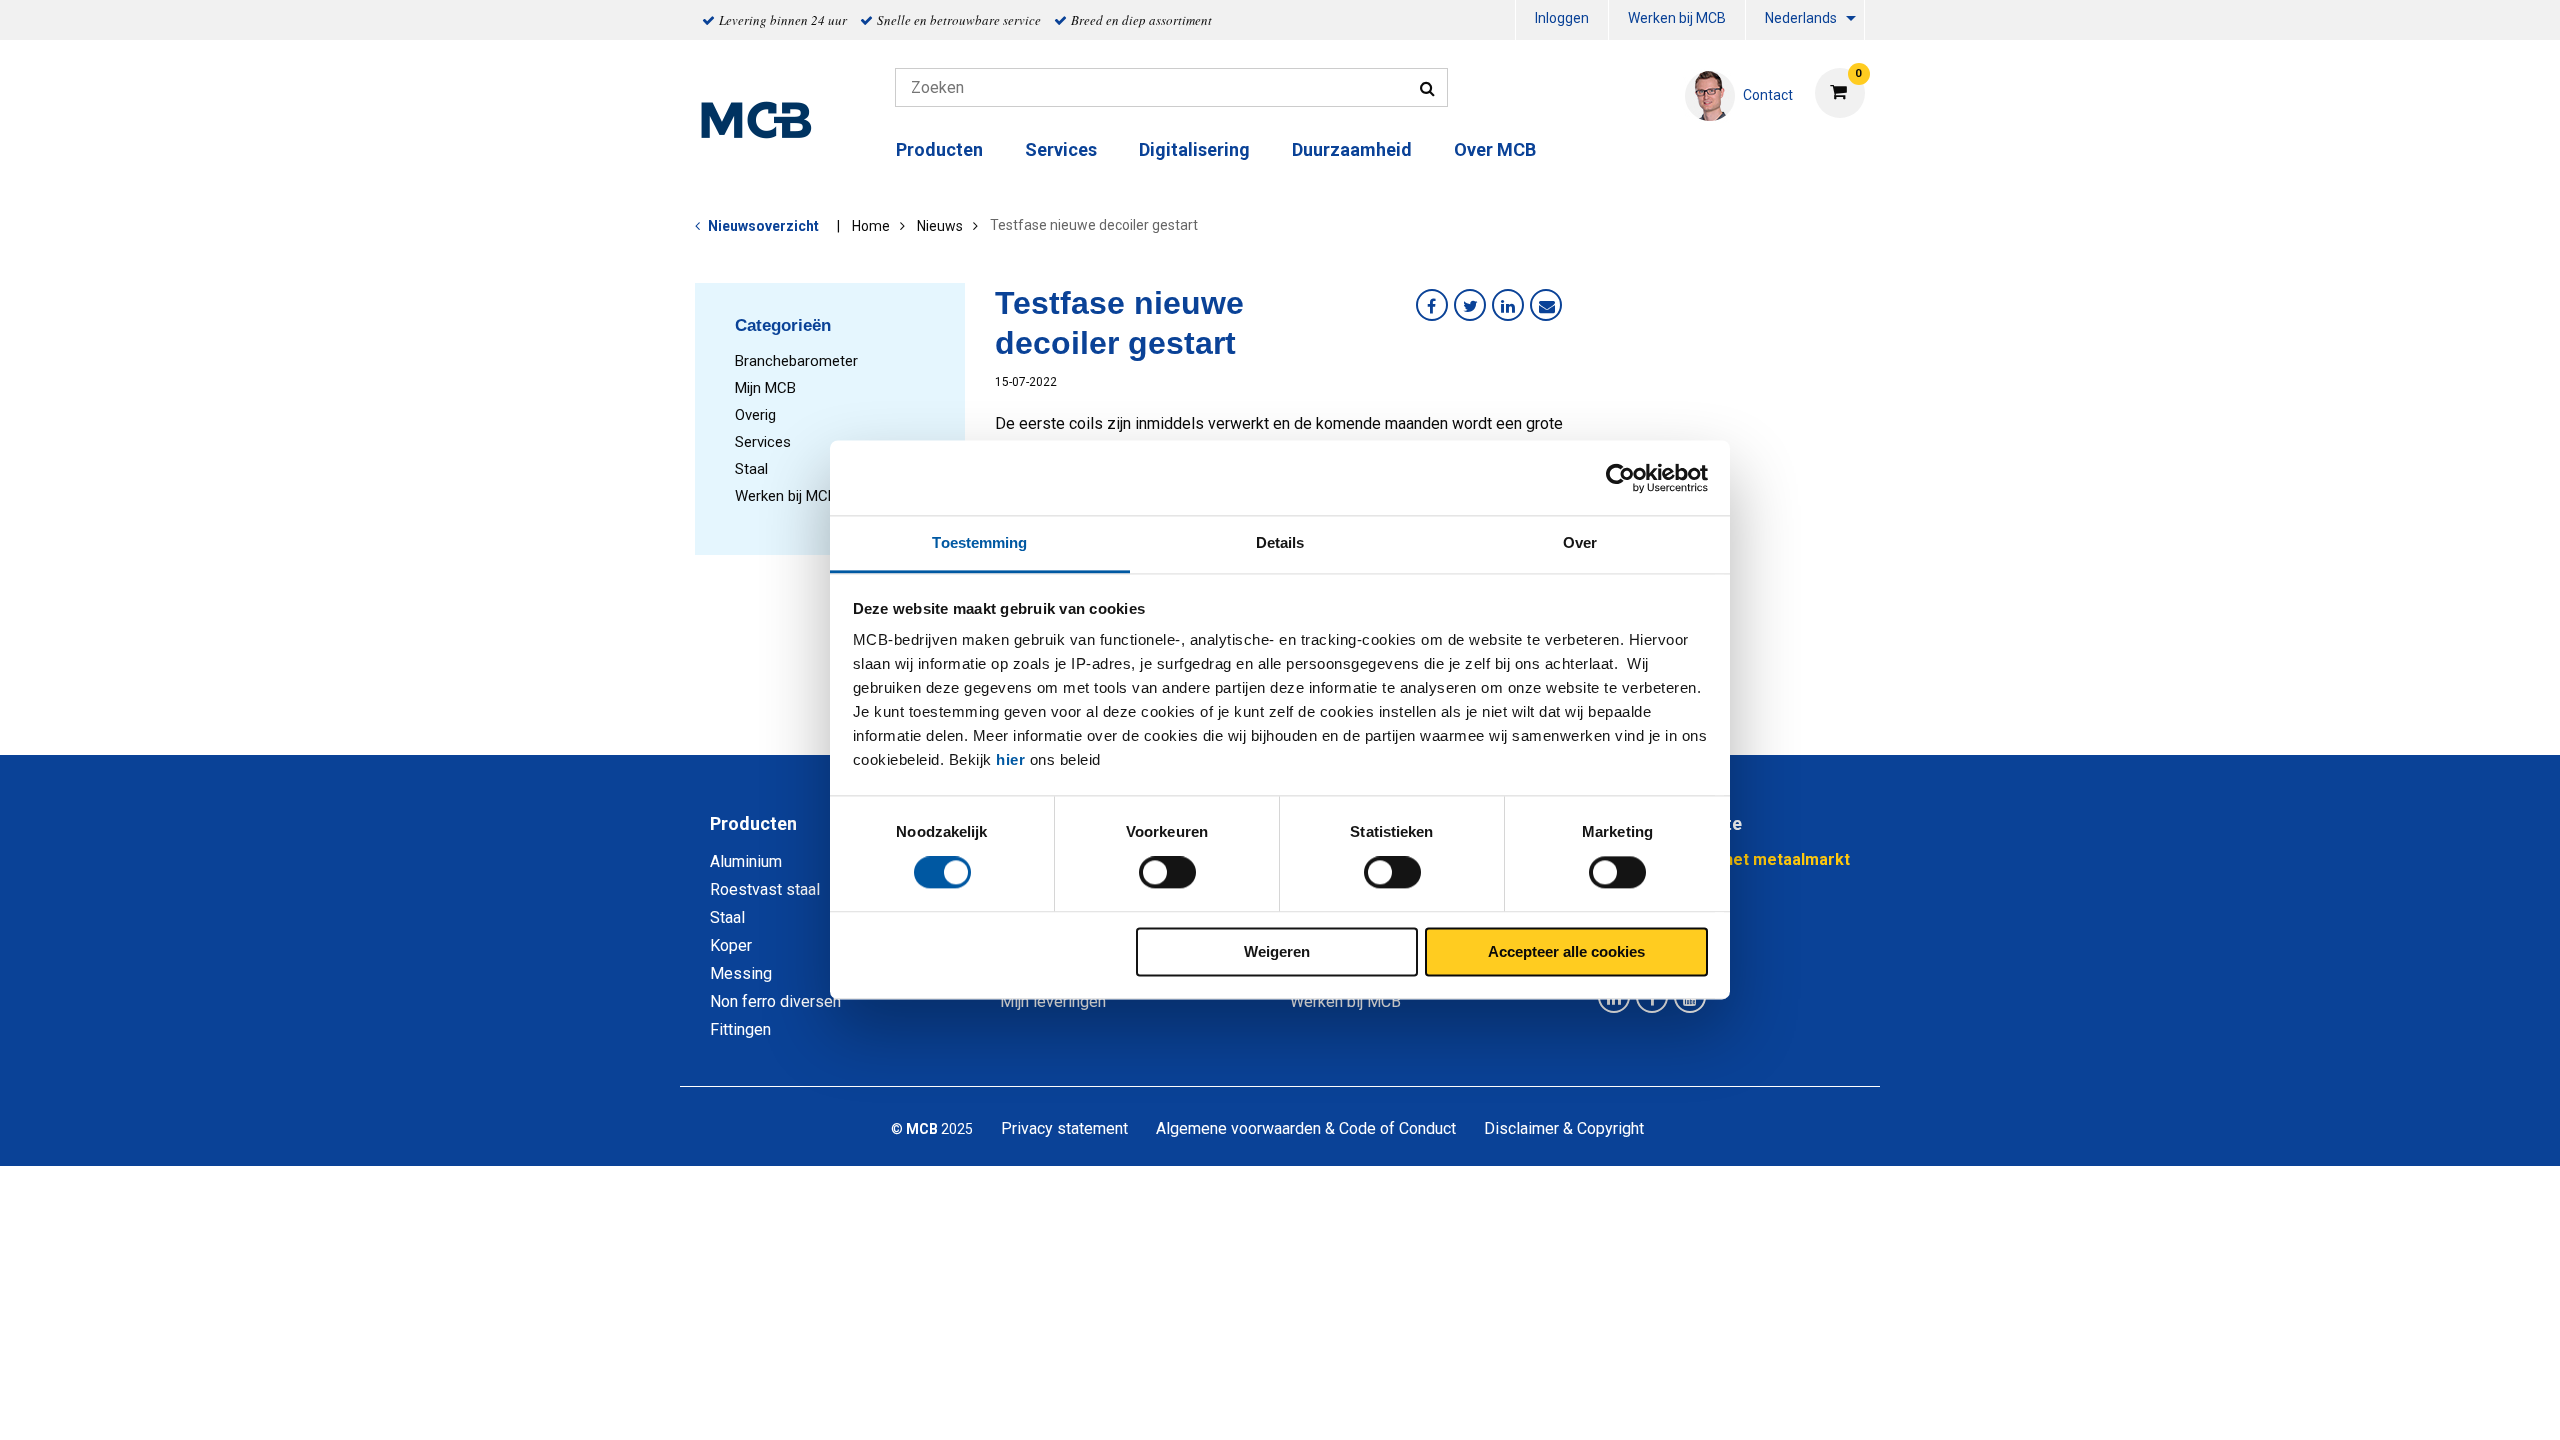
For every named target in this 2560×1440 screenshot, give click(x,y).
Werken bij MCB (1677, 18)
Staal (751, 469)
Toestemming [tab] (979, 542)
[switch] (1167, 873)
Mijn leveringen (1053, 1001)
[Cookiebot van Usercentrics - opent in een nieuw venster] (1620, 478)
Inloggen (1562, 18)
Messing (741, 973)
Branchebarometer (796, 361)
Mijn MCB (765, 388)
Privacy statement (1064, 1128)
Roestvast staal (765, 889)
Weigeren (1277, 951)
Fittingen (740, 1029)
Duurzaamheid (1352, 149)
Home (871, 226)
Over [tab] (1580, 542)
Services (763, 442)
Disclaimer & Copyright (1564, 1128)
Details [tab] (1280, 542)
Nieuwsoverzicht (763, 226)
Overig (755, 415)
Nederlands (1801, 18)
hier (1010, 759)
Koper (731, 945)
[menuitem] (1562, 20)
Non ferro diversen (775, 1001)
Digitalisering (1194, 149)
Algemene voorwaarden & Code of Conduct (1306, 1128)
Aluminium (746, 861)
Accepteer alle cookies (1566, 951)
